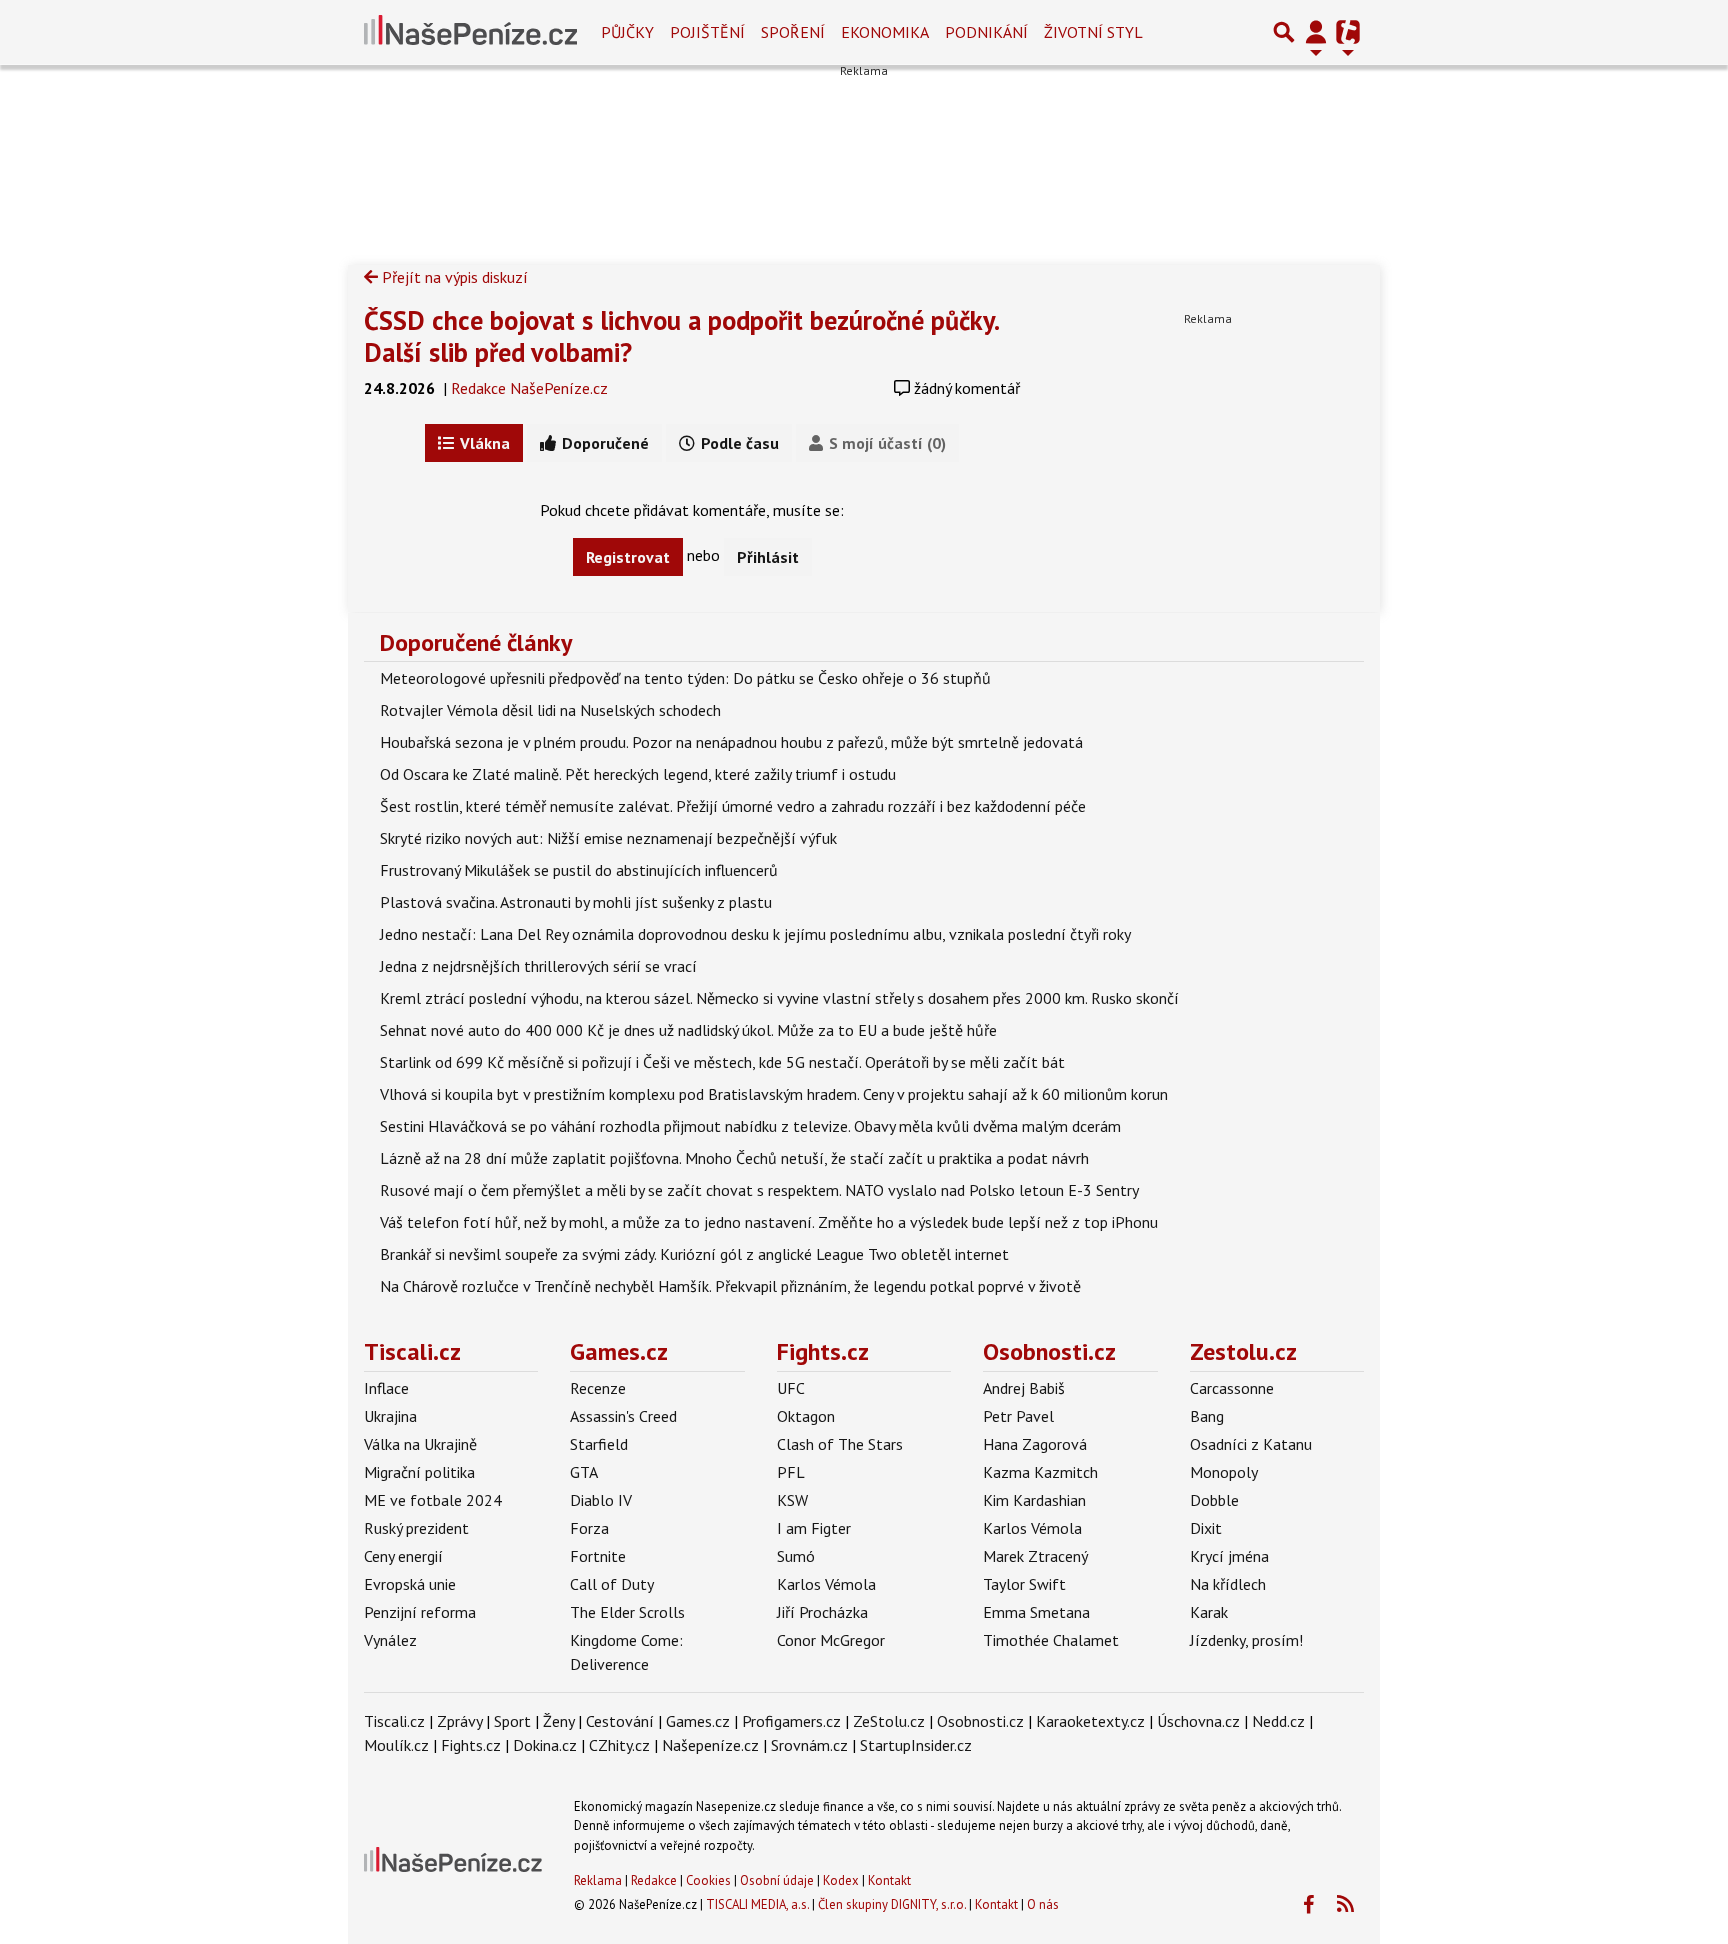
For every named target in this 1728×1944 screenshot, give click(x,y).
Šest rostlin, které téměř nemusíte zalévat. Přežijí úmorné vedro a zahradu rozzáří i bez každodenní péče (733, 806)
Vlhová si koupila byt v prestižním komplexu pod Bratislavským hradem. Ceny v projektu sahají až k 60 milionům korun (774, 1094)
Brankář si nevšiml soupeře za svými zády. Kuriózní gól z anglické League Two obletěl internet (694, 1254)
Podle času (738, 443)
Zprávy (459, 1721)
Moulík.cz (396, 1745)
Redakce (654, 1880)
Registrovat (628, 557)
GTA (584, 1472)
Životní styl (1093, 32)
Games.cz (619, 1351)
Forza (589, 1528)
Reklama (598, 1880)
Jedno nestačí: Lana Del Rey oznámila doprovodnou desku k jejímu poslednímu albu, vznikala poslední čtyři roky (755, 934)
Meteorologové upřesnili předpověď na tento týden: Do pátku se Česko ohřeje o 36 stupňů (685, 678)
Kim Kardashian (1034, 1500)
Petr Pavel (1018, 1416)
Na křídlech (1228, 1584)
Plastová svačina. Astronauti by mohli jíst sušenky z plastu (576, 902)
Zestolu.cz (1243, 1351)
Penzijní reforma (420, 1612)
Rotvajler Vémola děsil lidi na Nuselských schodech (550, 710)
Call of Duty (612, 1584)
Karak (1209, 1612)
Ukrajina (390, 1416)
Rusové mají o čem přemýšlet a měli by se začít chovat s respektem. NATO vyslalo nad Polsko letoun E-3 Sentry (759, 1190)
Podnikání (986, 32)
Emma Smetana (1036, 1612)
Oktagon (806, 1416)
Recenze (598, 1388)
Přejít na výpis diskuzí (453, 277)
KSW (792, 1500)
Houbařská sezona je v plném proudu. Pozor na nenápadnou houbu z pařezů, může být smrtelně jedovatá (731, 742)
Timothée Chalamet (1051, 1640)
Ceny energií (403, 1556)
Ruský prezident (416, 1528)
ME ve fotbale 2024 (433, 1500)
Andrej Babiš (1024, 1388)
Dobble (1214, 1500)
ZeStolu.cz (889, 1721)
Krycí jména (1229, 1556)
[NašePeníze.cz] (470, 32)
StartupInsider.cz (916, 1745)
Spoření (793, 32)
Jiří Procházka (822, 1612)
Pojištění (707, 32)
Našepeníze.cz (710, 1745)
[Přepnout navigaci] (1316, 32)
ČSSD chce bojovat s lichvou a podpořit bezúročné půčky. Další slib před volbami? (681, 336)
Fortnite (598, 1556)
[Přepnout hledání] (1284, 32)
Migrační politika (419, 1472)
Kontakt (889, 1880)
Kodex (842, 1880)
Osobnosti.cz (1049, 1351)
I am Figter (814, 1528)
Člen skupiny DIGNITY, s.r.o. (892, 1904)
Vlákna (483, 443)
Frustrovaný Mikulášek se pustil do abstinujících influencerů (579, 870)
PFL (791, 1472)
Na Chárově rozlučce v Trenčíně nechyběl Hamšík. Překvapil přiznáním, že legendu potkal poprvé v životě (730, 1286)
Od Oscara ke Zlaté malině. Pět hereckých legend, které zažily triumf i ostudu (638, 774)
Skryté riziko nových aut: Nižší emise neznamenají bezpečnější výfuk (608, 838)
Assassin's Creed (623, 1416)
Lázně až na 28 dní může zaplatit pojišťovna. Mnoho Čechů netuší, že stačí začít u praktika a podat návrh (734, 1158)
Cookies (708, 1880)
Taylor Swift (1024, 1584)
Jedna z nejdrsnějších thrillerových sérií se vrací (538, 966)
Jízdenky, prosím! (1246, 1640)
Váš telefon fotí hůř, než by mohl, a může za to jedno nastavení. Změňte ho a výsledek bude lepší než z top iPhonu (769, 1222)
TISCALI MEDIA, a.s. (757, 1904)
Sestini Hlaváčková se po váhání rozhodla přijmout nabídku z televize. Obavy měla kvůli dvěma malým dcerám (750, 1126)
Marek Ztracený (1035, 1556)
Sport (512, 1721)
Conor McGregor (831, 1640)
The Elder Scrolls (627, 1612)
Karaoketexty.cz (1090, 1721)
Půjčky (627, 32)
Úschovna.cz (1198, 1721)
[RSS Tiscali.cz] (1345, 1905)
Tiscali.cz (412, 1351)
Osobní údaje (777, 1880)
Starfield (599, 1444)
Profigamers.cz (791, 1721)
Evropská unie (410, 1584)
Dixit (1206, 1528)
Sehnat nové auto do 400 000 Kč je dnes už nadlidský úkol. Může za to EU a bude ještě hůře (688, 1030)
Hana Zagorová (1035, 1444)
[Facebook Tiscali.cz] (1308, 1905)
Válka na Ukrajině (420, 1444)
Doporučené (603, 443)
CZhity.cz (619, 1745)
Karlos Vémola (826, 1584)
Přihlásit (768, 557)
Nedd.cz (1278, 1721)
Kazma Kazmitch (1040, 1472)
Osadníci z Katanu (1251, 1444)
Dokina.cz (545, 1745)
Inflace (386, 1388)
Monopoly (1224, 1472)
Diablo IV (601, 1500)
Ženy (558, 1721)
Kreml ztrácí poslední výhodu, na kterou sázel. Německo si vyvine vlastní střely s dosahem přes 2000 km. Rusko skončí (779, 998)
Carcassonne (1232, 1388)
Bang (1207, 1416)
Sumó (796, 1556)
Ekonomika (885, 32)
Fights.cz (823, 1351)
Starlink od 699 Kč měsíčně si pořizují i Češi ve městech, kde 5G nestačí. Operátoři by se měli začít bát (722, 1062)
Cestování (620, 1721)
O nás (1043, 1904)
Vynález (390, 1640)
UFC (791, 1388)
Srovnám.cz (809, 1745)
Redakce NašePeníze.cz (529, 388)
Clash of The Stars (840, 1444)
